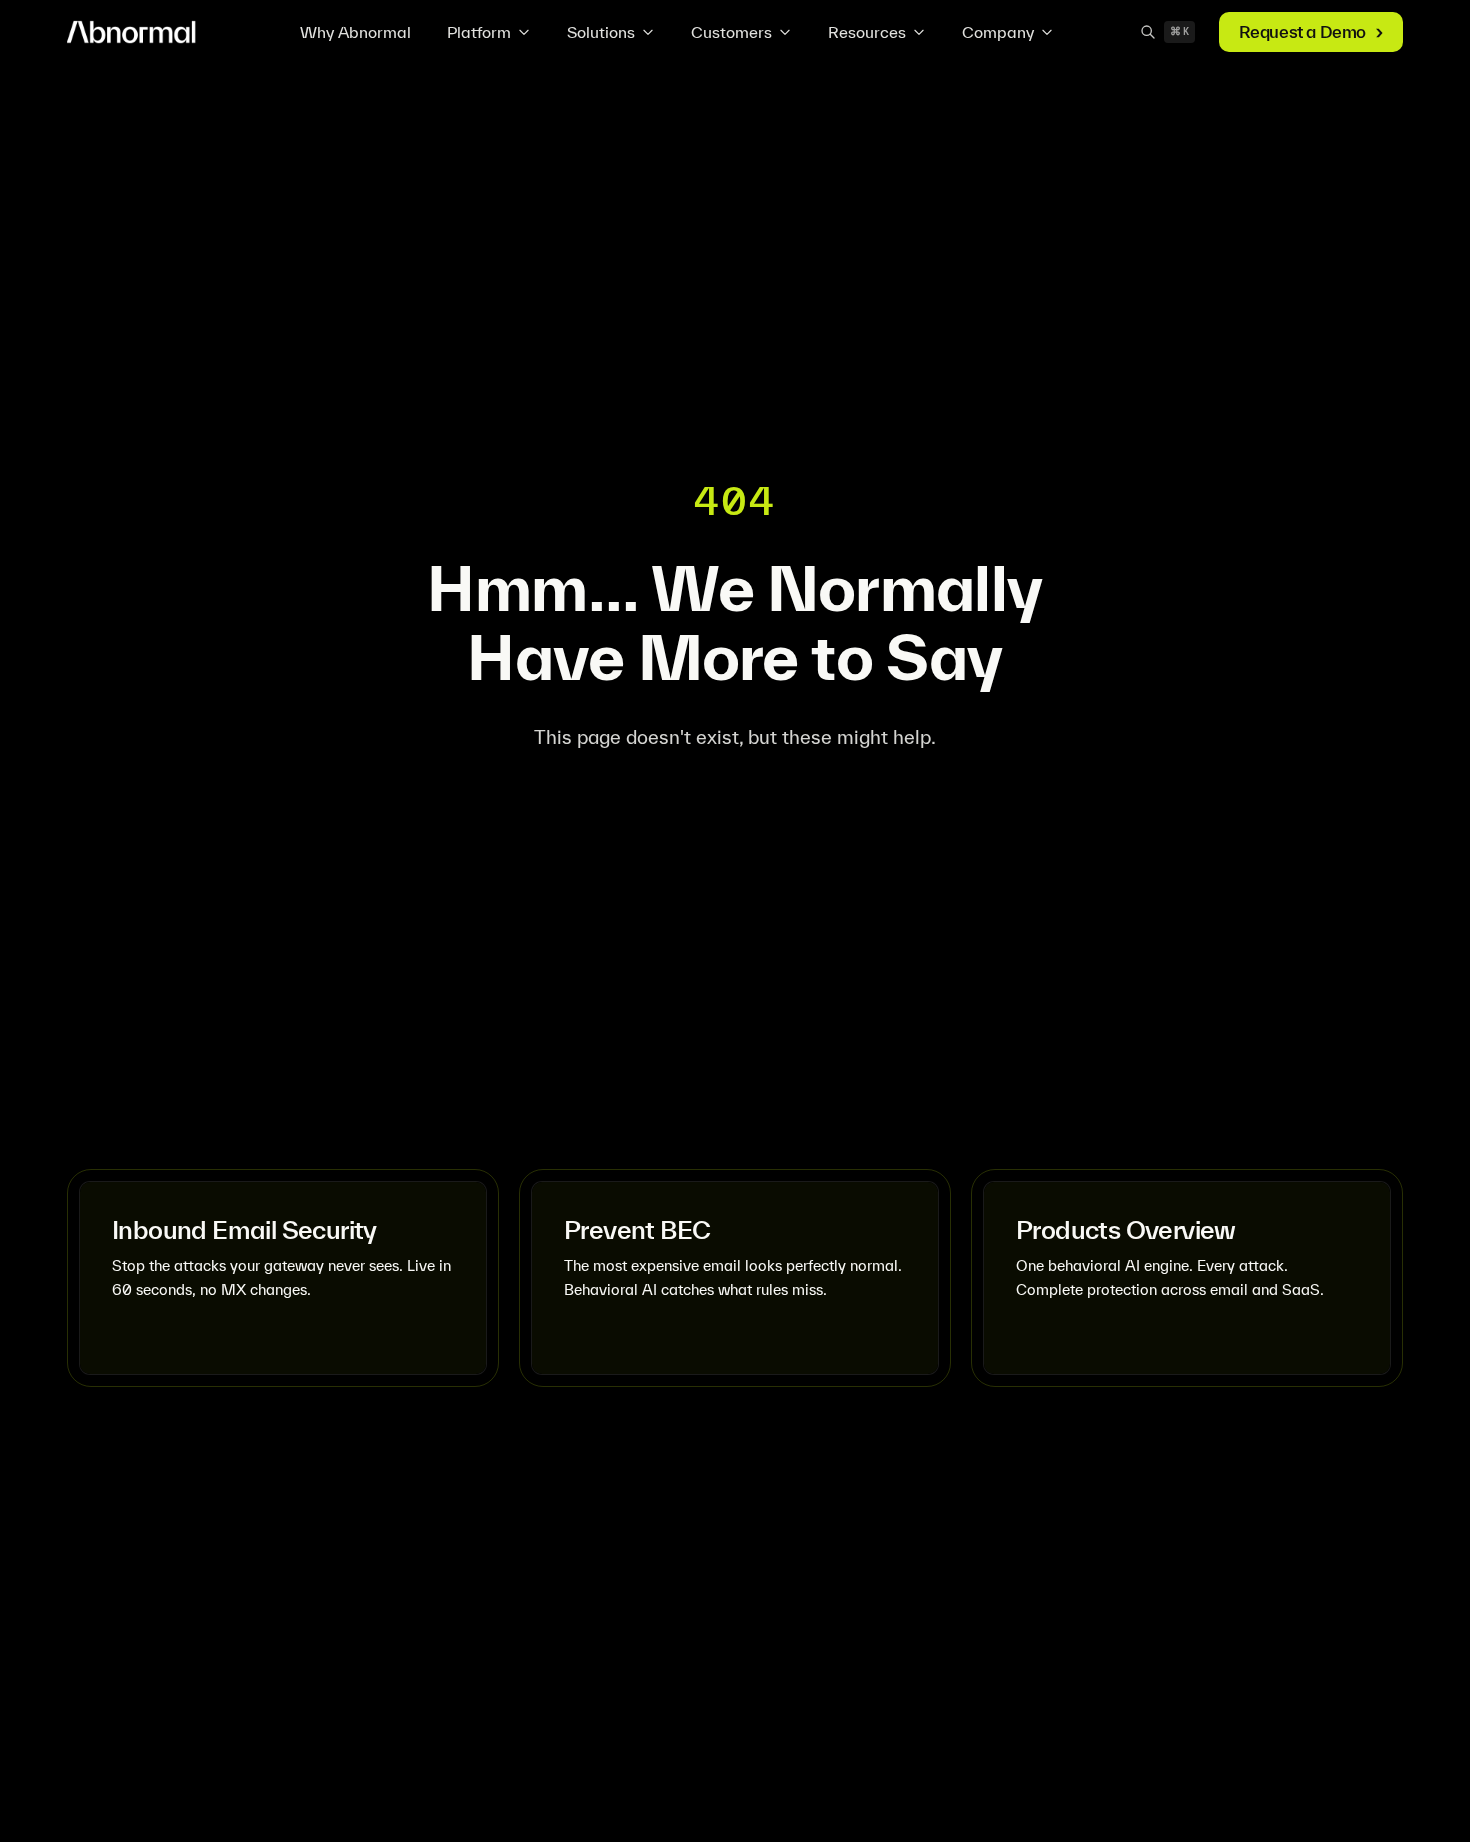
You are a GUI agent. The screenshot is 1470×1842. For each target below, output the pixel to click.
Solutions (601, 32)
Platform (479, 32)
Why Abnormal (355, 32)
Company (998, 32)
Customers (731, 32)
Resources (867, 32)
